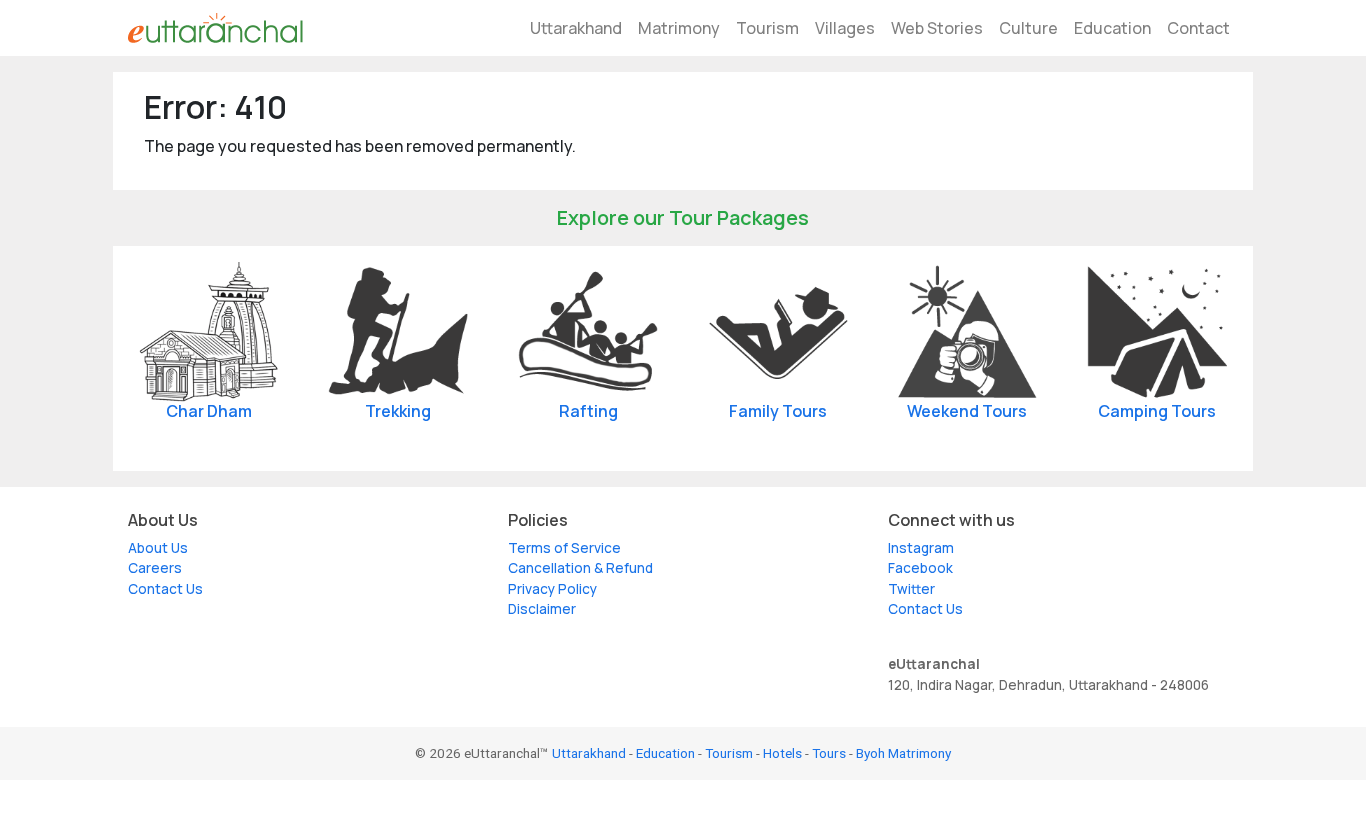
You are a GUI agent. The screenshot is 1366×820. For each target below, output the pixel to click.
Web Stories (937, 28)
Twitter (911, 589)
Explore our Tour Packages (683, 217)
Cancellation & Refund (580, 568)
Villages (845, 28)
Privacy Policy (552, 589)
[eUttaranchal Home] (215, 28)
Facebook (920, 568)
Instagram (921, 548)
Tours (829, 753)
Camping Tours (1157, 411)
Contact (1198, 28)
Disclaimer (542, 609)
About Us (158, 548)
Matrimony (679, 28)
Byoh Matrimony (903, 753)
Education (1112, 28)
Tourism (767, 28)
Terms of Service (564, 548)
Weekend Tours (967, 411)
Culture (1028, 28)
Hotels (782, 753)
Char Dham (209, 411)
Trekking (398, 411)
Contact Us (165, 589)
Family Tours (778, 411)
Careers (155, 568)
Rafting (588, 411)
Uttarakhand (576, 28)
